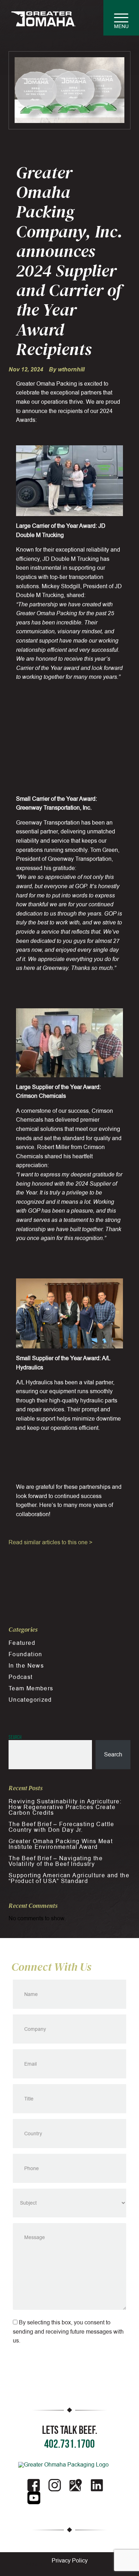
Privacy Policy (70, 2561)
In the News (26, 1666)
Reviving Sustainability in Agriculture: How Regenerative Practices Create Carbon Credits (65, 1807)
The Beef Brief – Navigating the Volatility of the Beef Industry (56, 1861)
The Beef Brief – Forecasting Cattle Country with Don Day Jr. (61, 1827)
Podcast (21, 1677)
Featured (22, 1643)
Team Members (31, 1689)
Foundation (25, 1654)
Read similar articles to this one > (50, 1542)
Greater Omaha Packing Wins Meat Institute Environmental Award (61, 1844)
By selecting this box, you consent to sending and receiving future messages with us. (68, 2332)
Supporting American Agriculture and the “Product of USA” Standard (69, 1878)
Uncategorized (30, 1700)
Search (15, 1737)
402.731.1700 (69, 2444)
